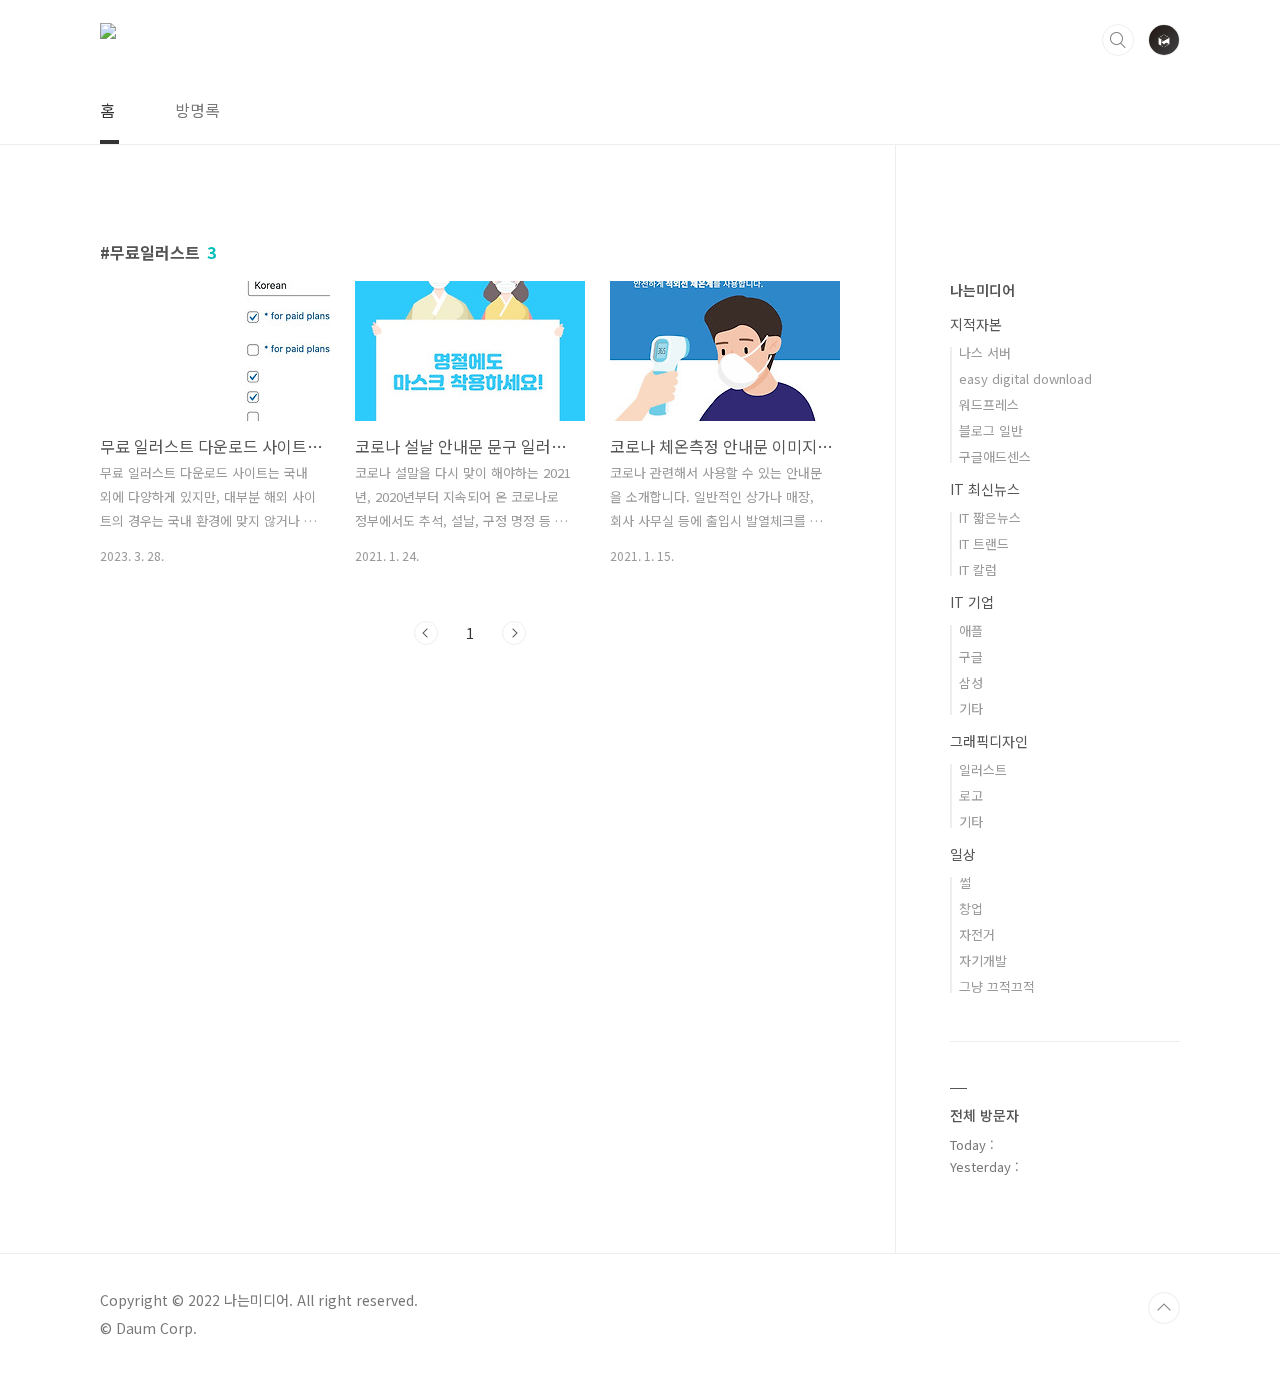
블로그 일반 (991, 430)
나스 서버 (985, 352)
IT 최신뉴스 (985, 489)
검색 (1118, 40)
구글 (971, 656)
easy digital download (1025, 378)
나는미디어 (982, 290)
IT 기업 (972, 602)
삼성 (971, 682)
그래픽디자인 (989, 741)
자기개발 (983, 960)
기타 (971, 708)
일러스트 (983, 769)
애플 (971, 630)
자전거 (977, 934)
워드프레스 (989, 404)
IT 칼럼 (978, 569)
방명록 (197, 110)
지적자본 (976, 324)
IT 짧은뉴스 (990, 517)
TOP (1164, 1308)
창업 (971, 908)
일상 (963, 854)
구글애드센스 (995, 456)
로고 (971, 795)
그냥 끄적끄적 (997, 986)
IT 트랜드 (984, 543)
